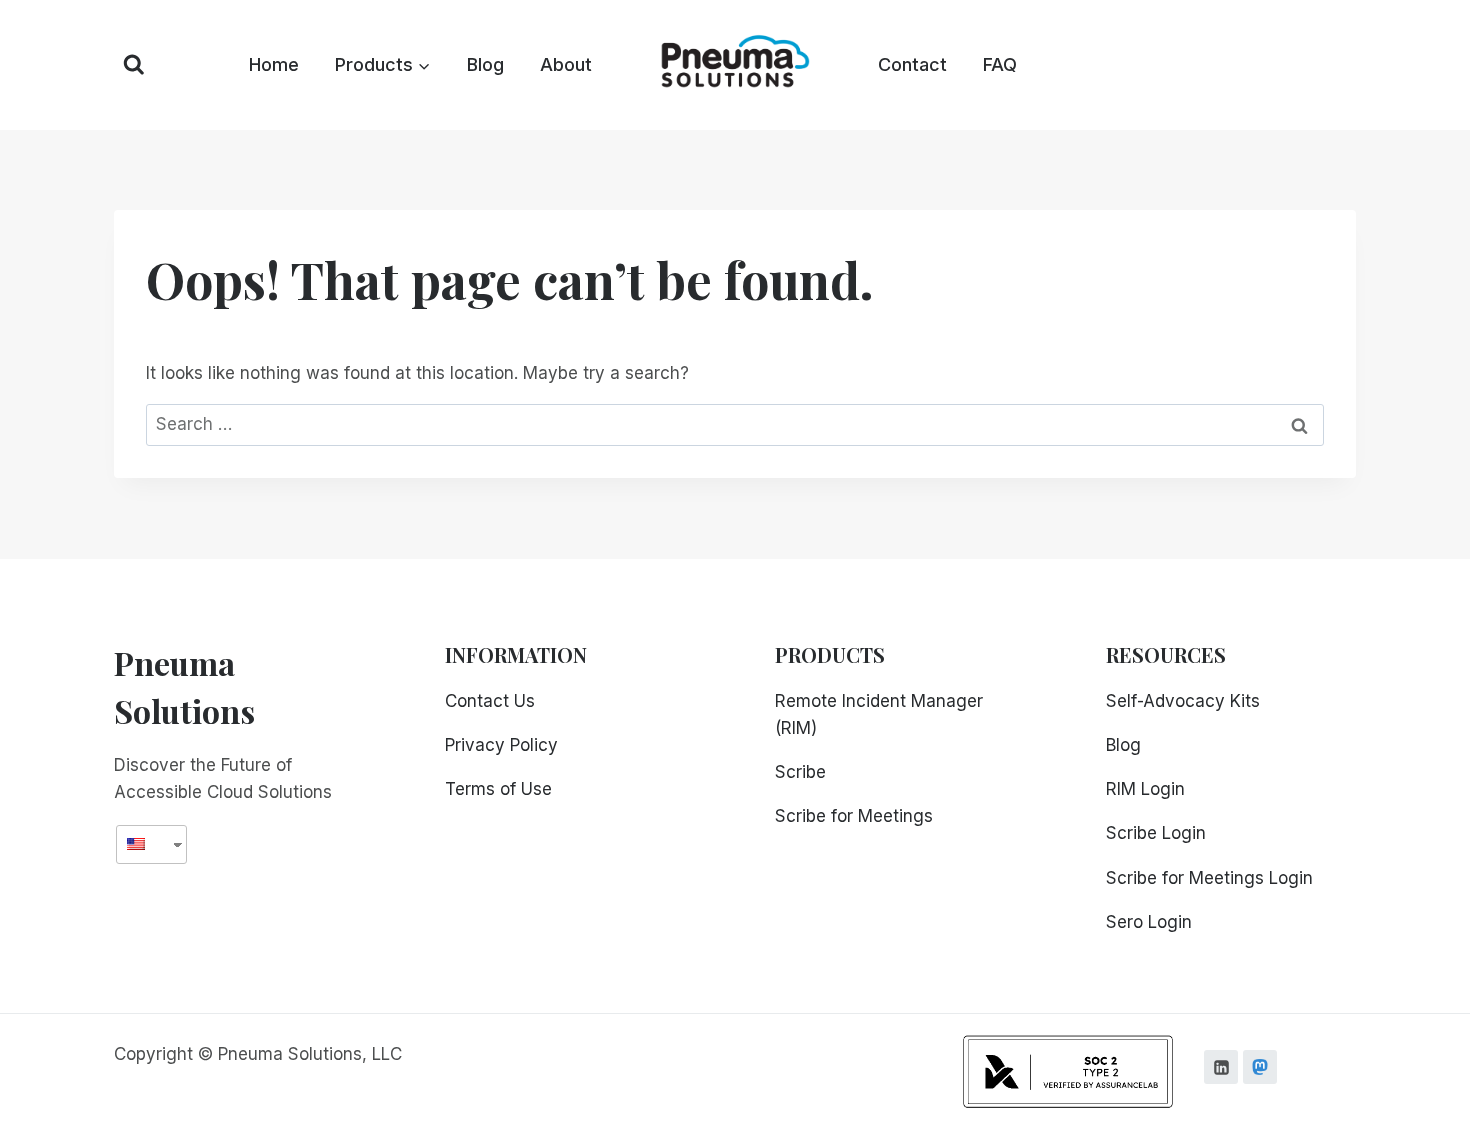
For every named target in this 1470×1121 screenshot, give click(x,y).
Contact (912, 64)
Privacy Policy (501, 745)
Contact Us (490, 701)
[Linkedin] (1221, 1067)
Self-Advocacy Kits (1183, 701)
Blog (485, 64)
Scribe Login (1156, 833)
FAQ (1000, 64)
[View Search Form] (134, 65)
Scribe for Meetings (854, 816)
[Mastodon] (1260, 1067)
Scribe (800, 772)
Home (274, 64)
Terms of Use (498, 789)
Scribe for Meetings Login (1209, 878)
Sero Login (1149, 922)
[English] (144, 844)
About (566, 64)
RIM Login (1145, 789)
